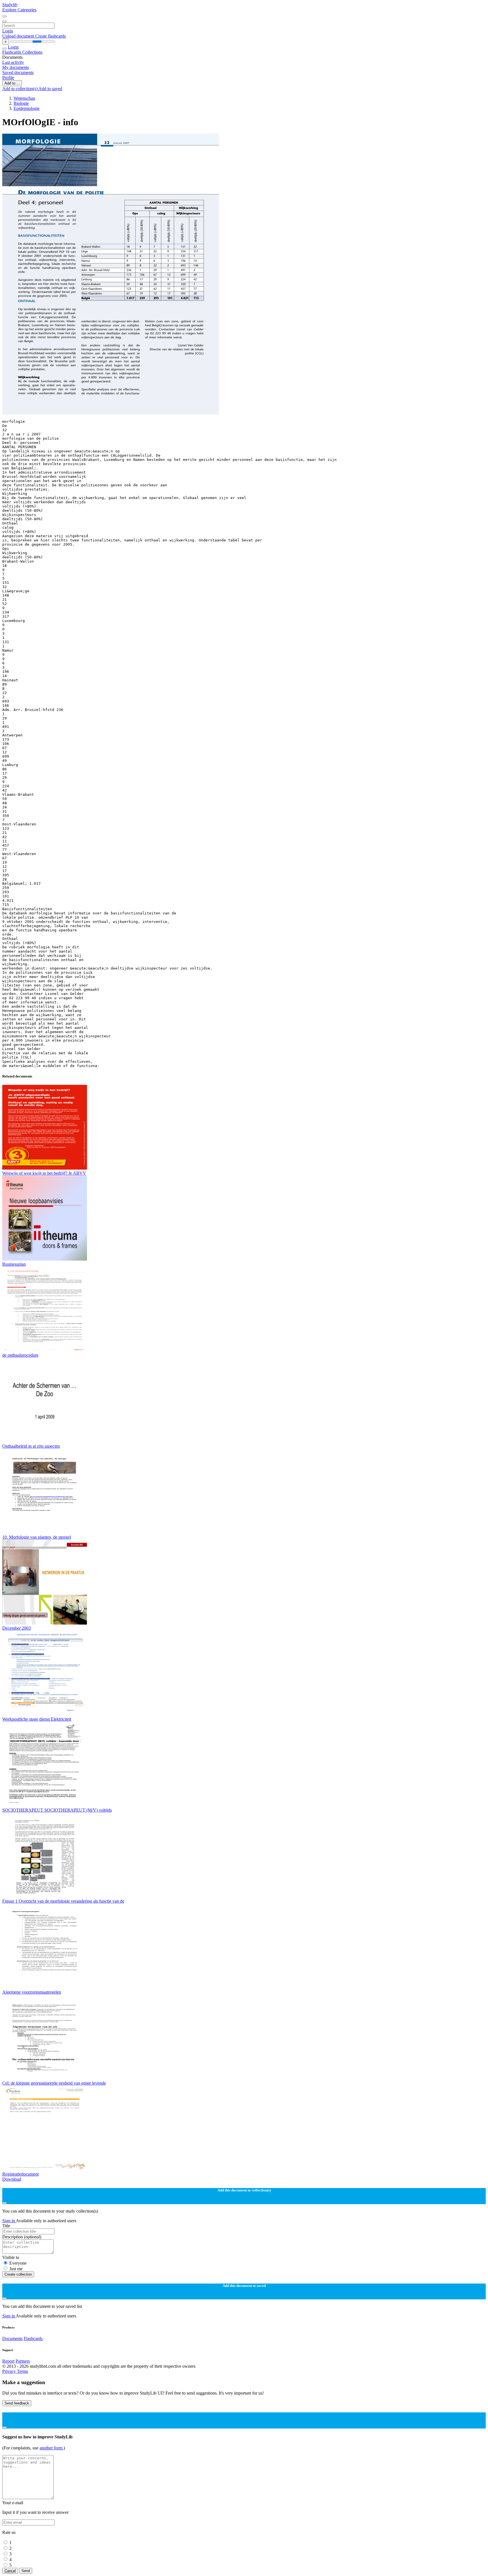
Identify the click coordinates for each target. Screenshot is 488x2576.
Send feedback (17, 2403)
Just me (16, 2269)
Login (8, 31)
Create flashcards (51, 36)
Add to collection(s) (20, 89)
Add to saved (50, 89)
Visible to (11, 2257)
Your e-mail (13, 2503)
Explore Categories (19, 10)
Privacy (10, 2371)
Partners (23, 2361)
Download (12, 2179)
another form (52, 2448)
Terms (22, 2371)
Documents (12, 2338)
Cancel (10, 2571)
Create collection (18, 2274)
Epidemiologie (27, 108)
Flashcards (12, 52)
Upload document (19, 36)
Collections (32, 52)
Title (6, 2226)
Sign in (9, 2221)
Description (22, 2237)
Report (8, 2361)
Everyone (18, 2263)
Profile (8, 78)
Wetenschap (24, 98)
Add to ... (12, 83)
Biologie (21, 103)
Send (26, 2571)
